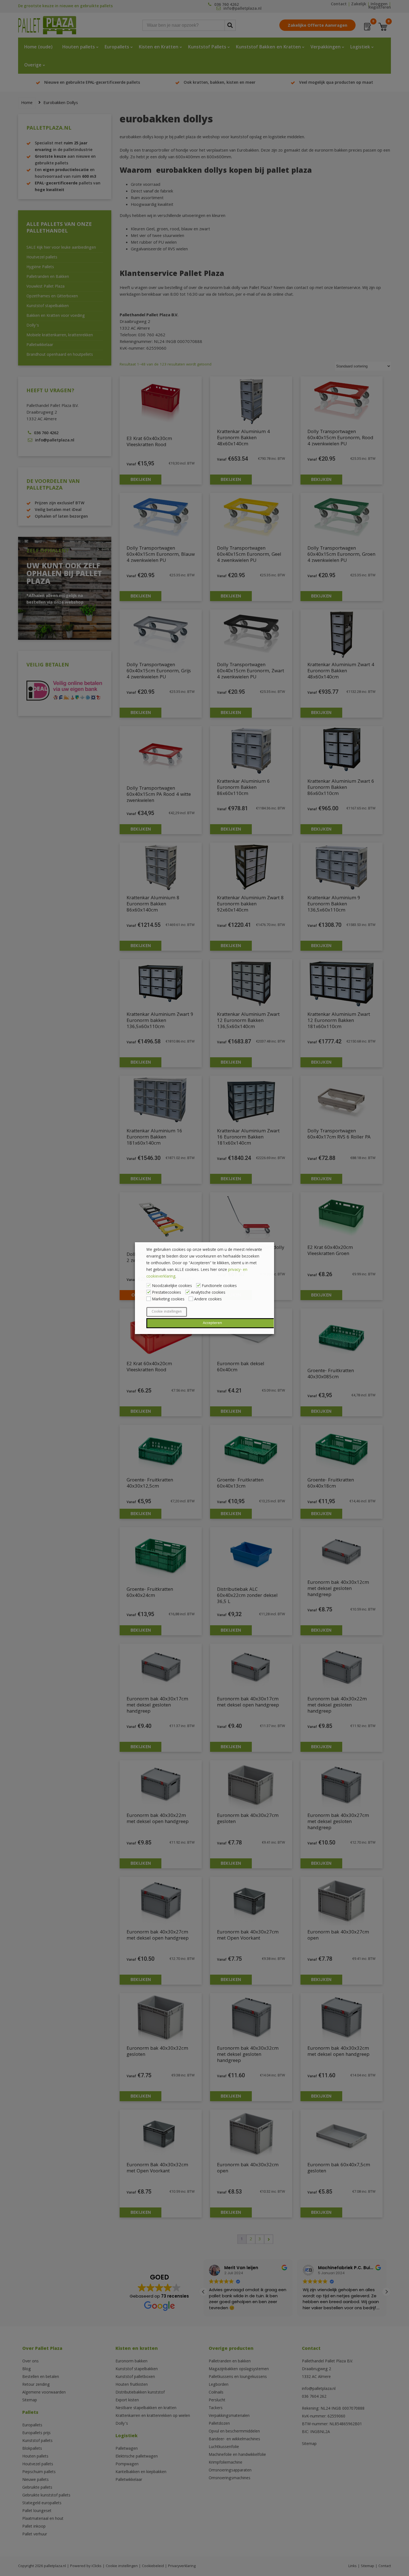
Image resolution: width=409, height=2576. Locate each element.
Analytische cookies (208, 1293)
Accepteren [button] (212, 1323)
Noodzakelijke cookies (172, 1286)
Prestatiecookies (167, 1293)
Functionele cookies (219, 1286)
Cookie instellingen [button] (167, 1312)
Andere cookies (208, 1300)
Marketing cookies (168, 1300)
